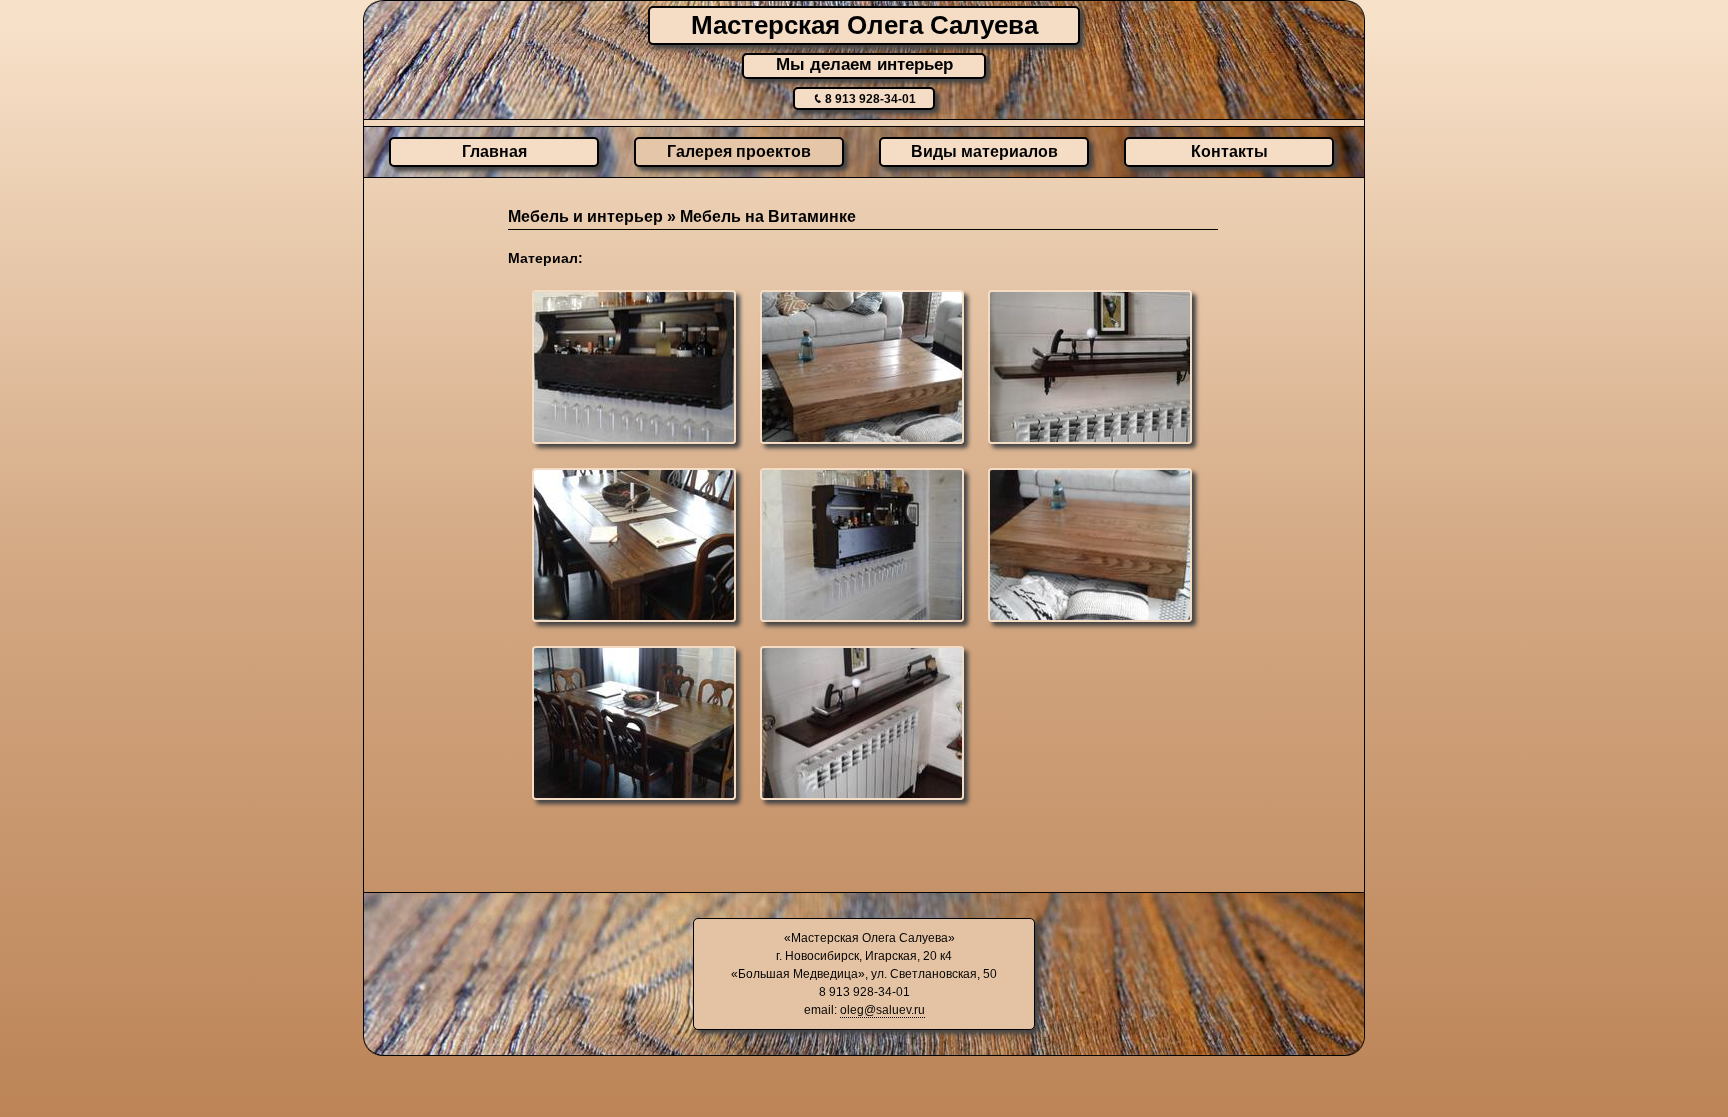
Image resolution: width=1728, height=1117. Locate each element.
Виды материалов (984, 151)
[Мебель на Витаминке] (637, 370)
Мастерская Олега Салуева (864, 25)
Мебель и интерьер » (594, 216)
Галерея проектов (739, 151)
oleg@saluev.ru (882, 1010)
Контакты (1229, 151)
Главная (494, 151)
